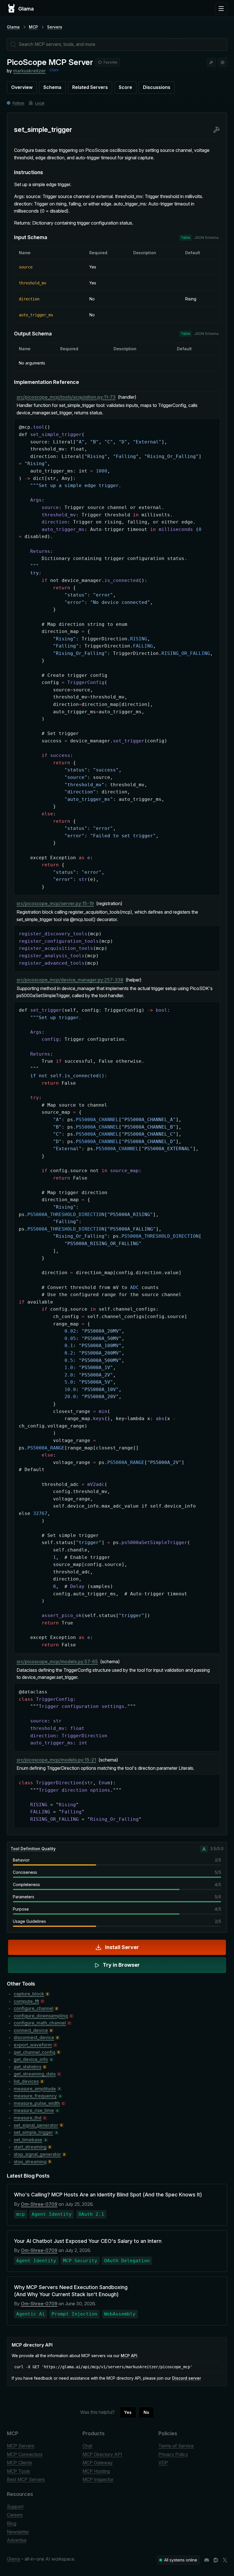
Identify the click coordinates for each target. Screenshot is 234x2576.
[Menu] (221, 9)
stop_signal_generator (37, 2154)
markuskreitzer (29, 71)
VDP (163, 2463)
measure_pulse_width (37, 2103)
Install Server (122, 1947)
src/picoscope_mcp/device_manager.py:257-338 (70, 980)
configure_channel (34, 2008)
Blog (12, 2523)
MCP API (129, 2356)
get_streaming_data (35, 2074)
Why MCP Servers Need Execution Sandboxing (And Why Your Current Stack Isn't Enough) (71, 2291)
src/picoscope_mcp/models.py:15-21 (56, 1760)
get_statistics (28, 2067)
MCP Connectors (25, 2454)
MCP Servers (21, 2446)
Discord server (186, 2378)
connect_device (31, 2030)
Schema (52, 87)
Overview (22, 87)
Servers (55, 27)
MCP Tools (18, 2471)
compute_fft (26, 2001)
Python (18, 103)
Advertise (17, 2540)
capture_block (29, 1994)
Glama (13, 27)
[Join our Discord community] (207, 2560)
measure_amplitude (35, 2089)
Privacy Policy (173, 2454)
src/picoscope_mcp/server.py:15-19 (55, 903)
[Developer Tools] (211, 62)
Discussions (157, 87)
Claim (54, 70)
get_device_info (31, 2059)
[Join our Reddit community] (216, 2560)
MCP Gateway (98, 2463)
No (146, 2412)
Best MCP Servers (26, 2479)
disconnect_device (34, 2037)
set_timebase (28, 2140)
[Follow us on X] (225, 2560)
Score (125, 87)
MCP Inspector (98, 2479)
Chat (87, 2446)
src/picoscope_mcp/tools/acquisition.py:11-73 (66, 397)
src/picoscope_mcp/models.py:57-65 (57, 1661)
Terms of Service (176, 2446)
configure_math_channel (40, 2023)
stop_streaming (30, 2162)
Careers (15, 2515)
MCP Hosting (96, 2471)
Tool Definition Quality (33, 1849)
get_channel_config (35, 2052)
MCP (33, 27)
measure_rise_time (34, 2110)
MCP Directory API (102, 2454)
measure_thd (28, 2118)
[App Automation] (223, 62)
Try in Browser (121, 1965)
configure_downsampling (41, 2016)
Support (15, 2506)
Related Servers (90, 87)
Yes (128, 2412)
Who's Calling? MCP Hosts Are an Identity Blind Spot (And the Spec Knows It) (108, 2195)
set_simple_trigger (33, 2132)
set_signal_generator (36, 2125)
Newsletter (18, 2532)
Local (40, 103)
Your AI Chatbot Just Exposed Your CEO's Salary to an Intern (88, 2241)
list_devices (26, 2081)
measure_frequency (35, 2096)
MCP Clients (19, 2463)
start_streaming (30, 2147)
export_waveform (33, 2045)
